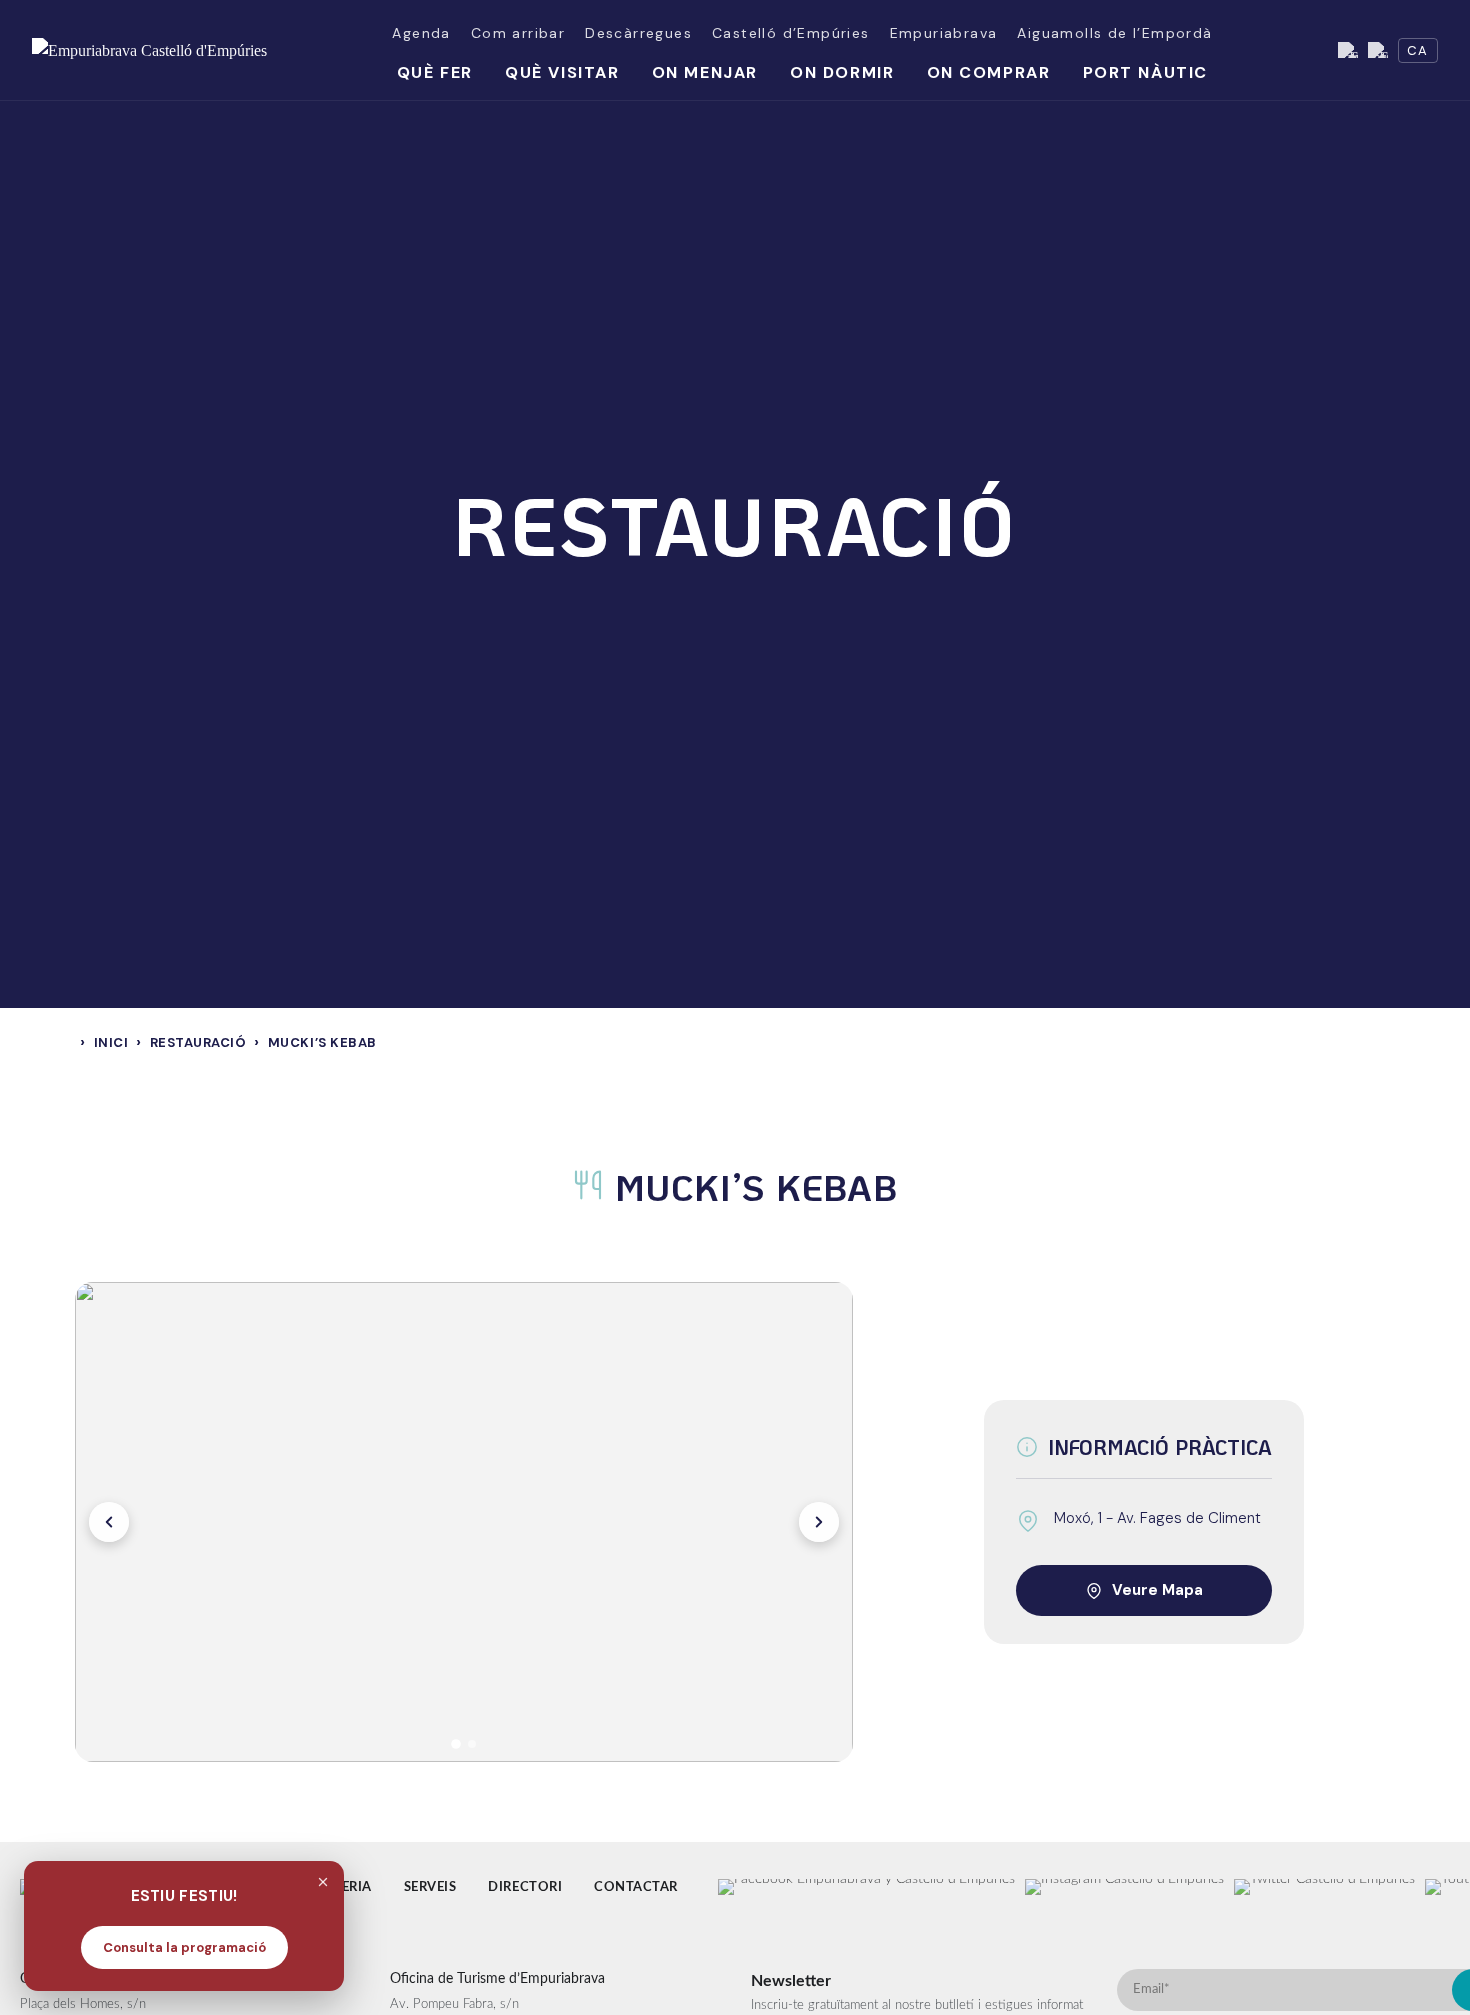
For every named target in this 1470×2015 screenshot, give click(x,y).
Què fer (435, 73)
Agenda (421, 33)
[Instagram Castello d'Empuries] (1378, 50)
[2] (472, 1744)
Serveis (430, 1887)
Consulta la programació (184, 1947)
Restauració (198, 1042)
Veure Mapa (1157, 1590)
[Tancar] (323, 1882)
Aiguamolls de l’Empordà (1114, 33)
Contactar (636, 1887)
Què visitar (562, 73)
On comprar (989, 73)
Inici (111, 1042)
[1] (456, 1744)
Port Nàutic (1146, 73)
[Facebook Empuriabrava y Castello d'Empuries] (1348, 50)
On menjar (705, 73)
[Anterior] (109, 1522)
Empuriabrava (944, 33)
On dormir (842, 73)
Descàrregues (638, 33)
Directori (525, 1887)
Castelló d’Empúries (791, 33)
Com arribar (518, 33)
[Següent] (819, 1522)
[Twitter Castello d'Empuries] (1324, 1887)
